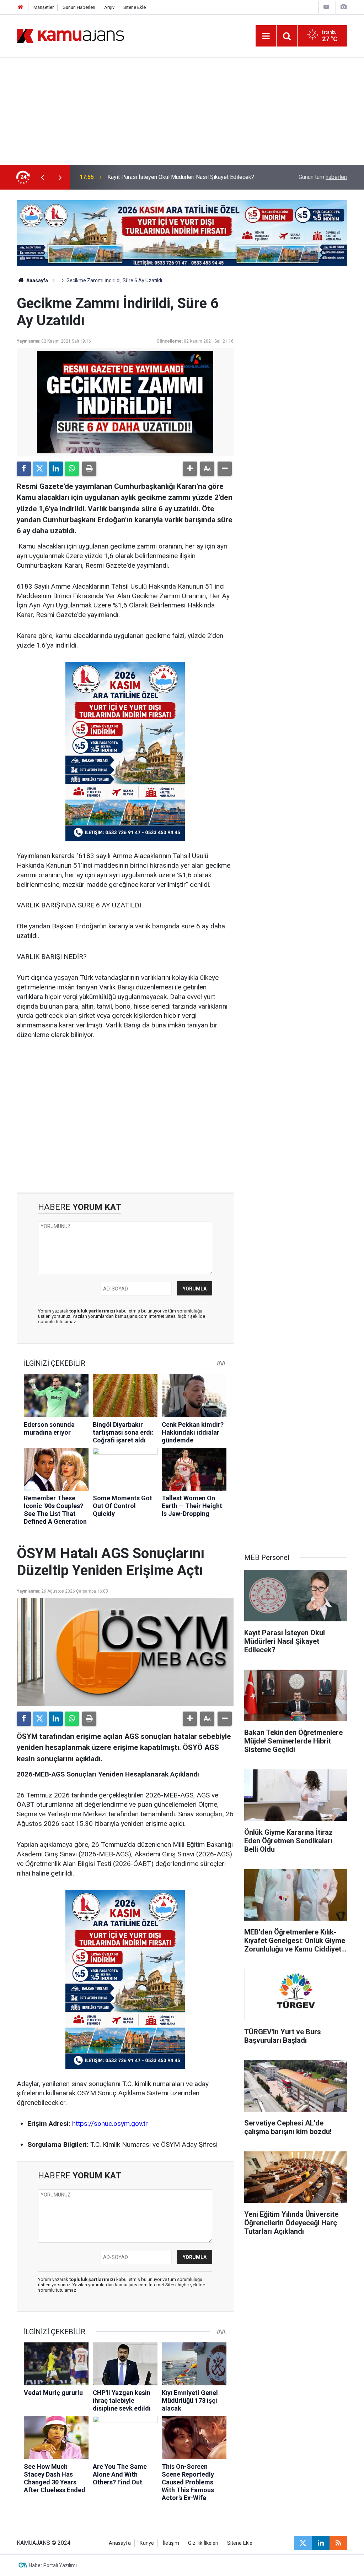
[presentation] (42, 177)
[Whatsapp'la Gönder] (72, 469)
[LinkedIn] (56, 469)
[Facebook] (24, 469)
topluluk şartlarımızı (93, 1311)
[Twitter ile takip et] (303, 2543)
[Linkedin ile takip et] (321, 2543)
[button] (190, 469)
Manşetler (44, 7)
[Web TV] (326, 7)
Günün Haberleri (79, 7)
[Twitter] (40, 469)
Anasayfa (37, 280)
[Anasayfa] (21, 7)
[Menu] (266, 36)
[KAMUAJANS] (70, 35)
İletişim (171, 2543)
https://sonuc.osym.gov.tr (110, 2124)
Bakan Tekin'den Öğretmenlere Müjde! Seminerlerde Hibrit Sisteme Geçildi (179, 177)
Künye (147, 2543)
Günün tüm (323, 177)
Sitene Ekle (135, 7)
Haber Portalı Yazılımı (53, 2565)
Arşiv (109, 7)
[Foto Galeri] (343, 7)
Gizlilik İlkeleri (203, 2543)
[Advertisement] (182, 111)
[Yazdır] (89, 469)
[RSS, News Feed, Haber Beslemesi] (338, 2543)
